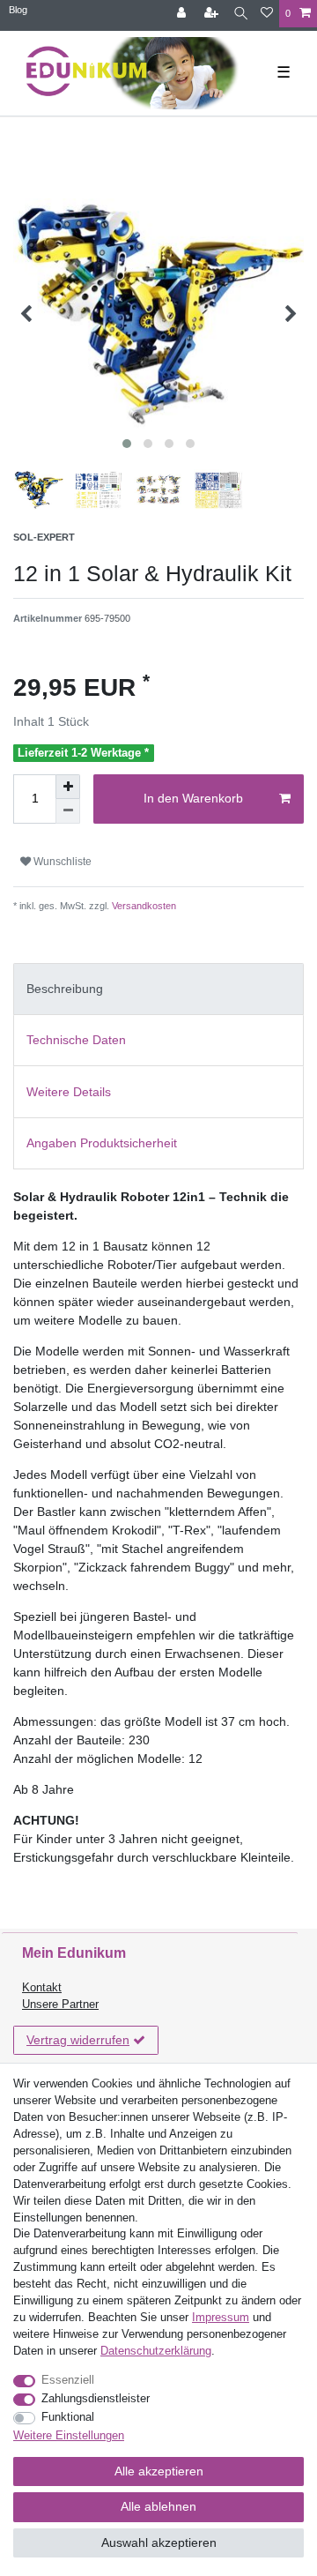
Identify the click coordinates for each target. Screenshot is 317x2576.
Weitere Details (69, 1092)
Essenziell (68, 2380)
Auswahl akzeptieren (159, 2542)
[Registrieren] (213, 14)
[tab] (158, 989)
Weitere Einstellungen (69, 2436)
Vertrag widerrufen (78, 2040)
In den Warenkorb (193, 798)
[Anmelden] (183, 14)
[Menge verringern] (68, 811)
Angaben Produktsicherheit (102, 1143)
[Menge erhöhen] (68, 787)
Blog (18, 10)
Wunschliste (61, 862)
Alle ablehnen (158, 2506)
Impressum (221, 2318)
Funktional (68, 2417)
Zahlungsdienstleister (96, 2399)
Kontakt (42, 1988)
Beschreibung (65, 989)
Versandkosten (143, 906)
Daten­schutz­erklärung (156, 2351)
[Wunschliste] (267, 14)
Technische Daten (76, 1040)
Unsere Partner (60, 2005)
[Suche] (241, 14)
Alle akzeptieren (159, 2471)
